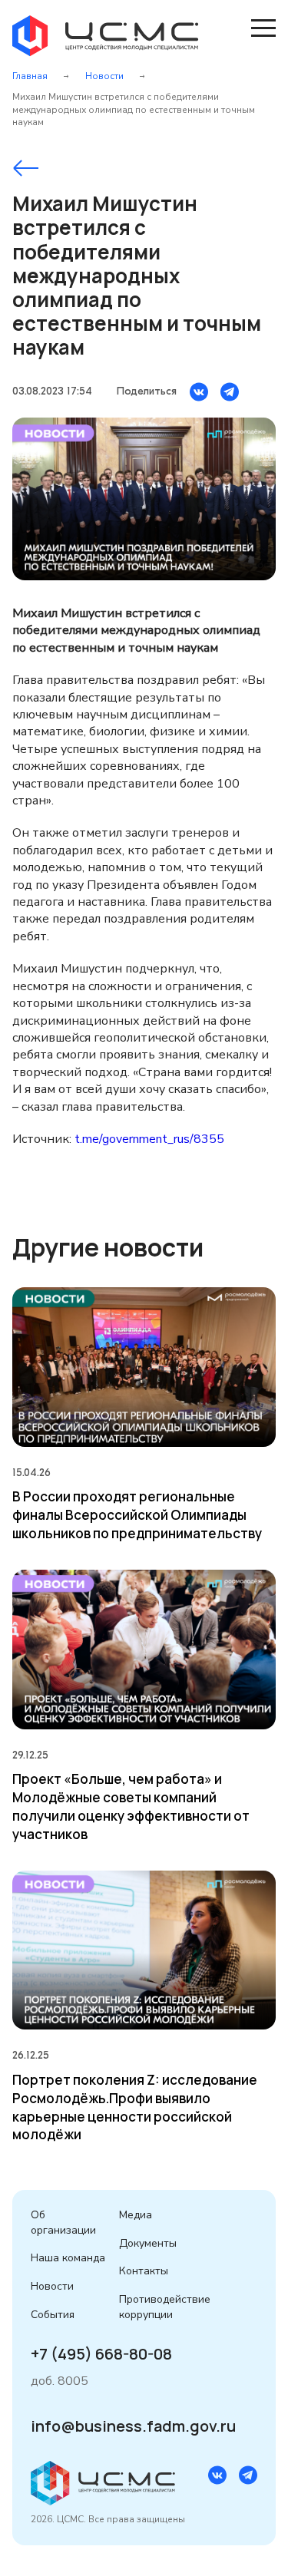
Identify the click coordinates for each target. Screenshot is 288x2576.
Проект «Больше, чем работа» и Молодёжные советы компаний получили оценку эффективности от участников (131, 1806)
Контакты (144, 2271)
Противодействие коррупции (165, 2307)
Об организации (63, 2223)
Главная (30, 76)
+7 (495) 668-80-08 (101, 2354)
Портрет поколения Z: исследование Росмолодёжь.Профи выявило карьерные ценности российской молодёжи (135, 2107)
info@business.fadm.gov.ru (133, 2426)
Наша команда (68, 2258)
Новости (104, 76)
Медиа (136, 2215)
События (53, 2315)
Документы (148, 2243)
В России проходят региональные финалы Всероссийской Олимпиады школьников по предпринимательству (137, 1515)
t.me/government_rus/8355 (149, 1139)
